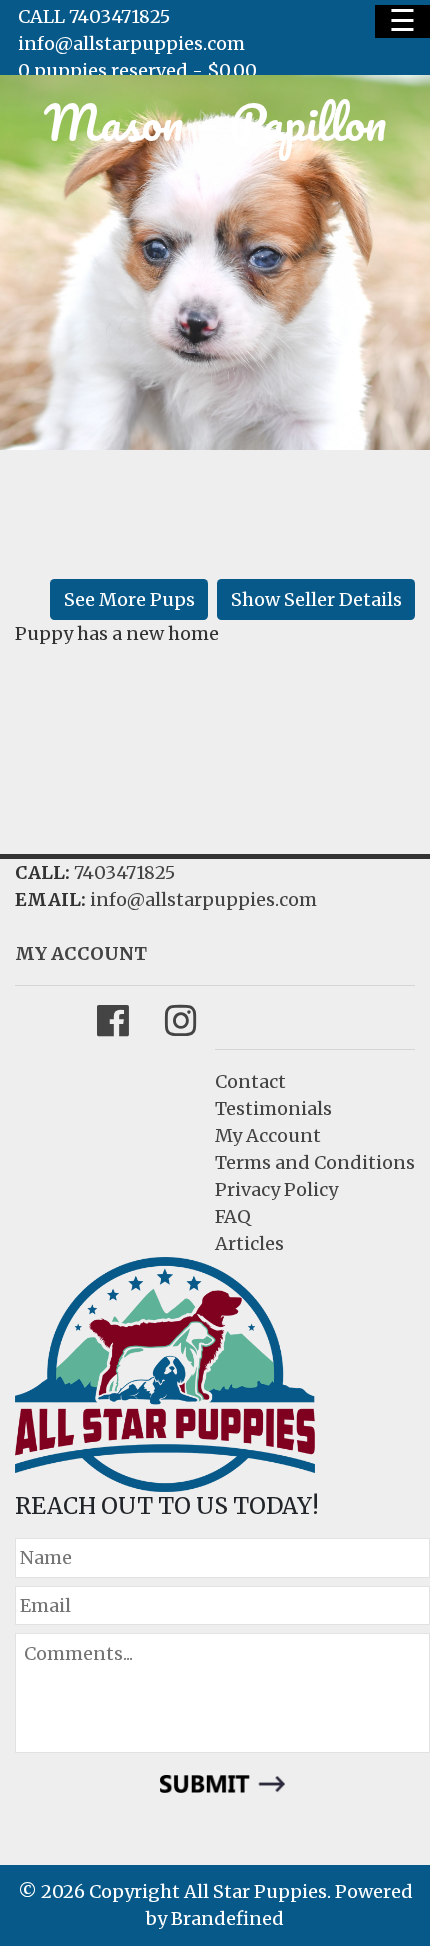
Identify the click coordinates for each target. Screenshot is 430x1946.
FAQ (233, 1216)
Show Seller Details (316, 599)
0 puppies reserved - (137, 70)
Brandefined (227, 1918)
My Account (268, 1135)
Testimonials (273, 1108)
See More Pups (129, 599)
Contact (250, 1081)
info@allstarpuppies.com (131, 43)
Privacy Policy (276, 1189)
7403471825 (124, 872)
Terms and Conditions (315, 1162)
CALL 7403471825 (94, 16)
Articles (249, 1243)
